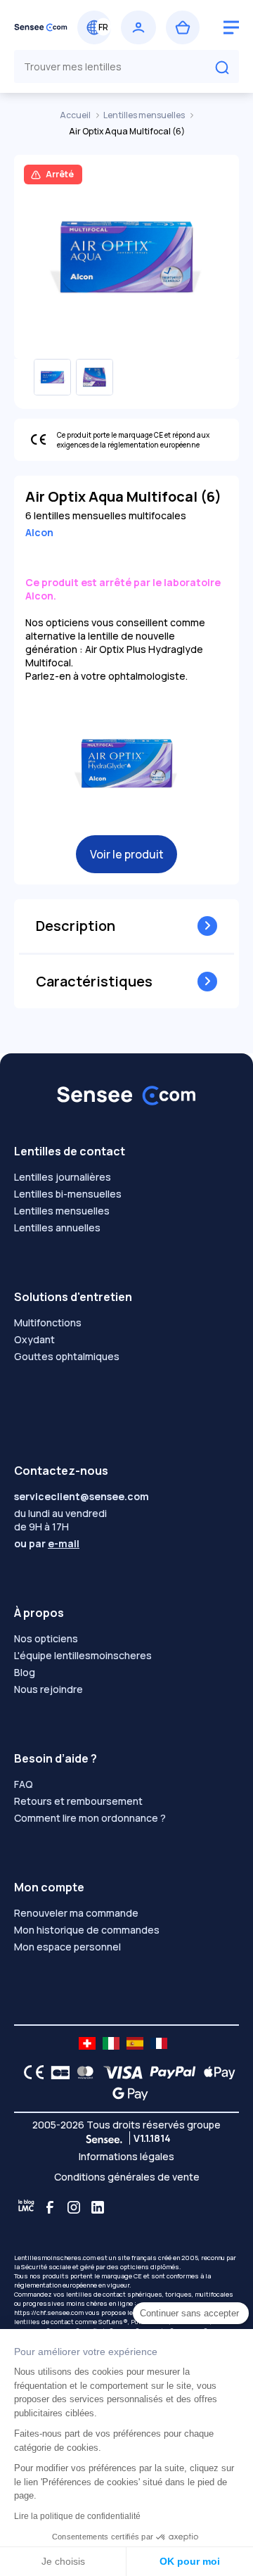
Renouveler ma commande (76, 1913)
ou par (47, 1543)
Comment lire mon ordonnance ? (90, 1818)
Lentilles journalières (63, 1177)
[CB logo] (57, 2072)
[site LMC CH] (87, 2043)
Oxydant (34, 1339)
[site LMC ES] (135, 2043)
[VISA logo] (119, 2072)
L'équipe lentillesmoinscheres (83, 1655)
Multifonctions (48, 1322)
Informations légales (126, 2156)
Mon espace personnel (67, 1947)
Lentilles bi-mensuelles (68, 1194)
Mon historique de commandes (87, 1930)
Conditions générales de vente (127, 2177)
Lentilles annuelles (57, 1227)
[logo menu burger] (231, 27)
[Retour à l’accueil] (41, 27)
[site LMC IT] (111, 2043)
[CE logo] (30, 2072)
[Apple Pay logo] (216, 2072)
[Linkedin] (98, 2207)
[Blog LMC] (26, 2207)
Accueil (76, 115)
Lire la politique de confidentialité (77, 2516)
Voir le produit (127, 854)
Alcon (39, 532)
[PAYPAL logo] (169, 2072)
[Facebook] (50, 2207)
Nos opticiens (46, 1638)
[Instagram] (74, 2207)
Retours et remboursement (78, 1801)
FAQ (24, 1784)
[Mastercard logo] (83, 2072)
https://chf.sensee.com (49, 2312)
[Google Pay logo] (126, 2093)
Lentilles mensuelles (145, 115)
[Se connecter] (138, 27)
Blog (25, 1672)
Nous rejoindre (48, 1689)
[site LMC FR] (159, 2043)
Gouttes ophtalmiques (67, 1356)
